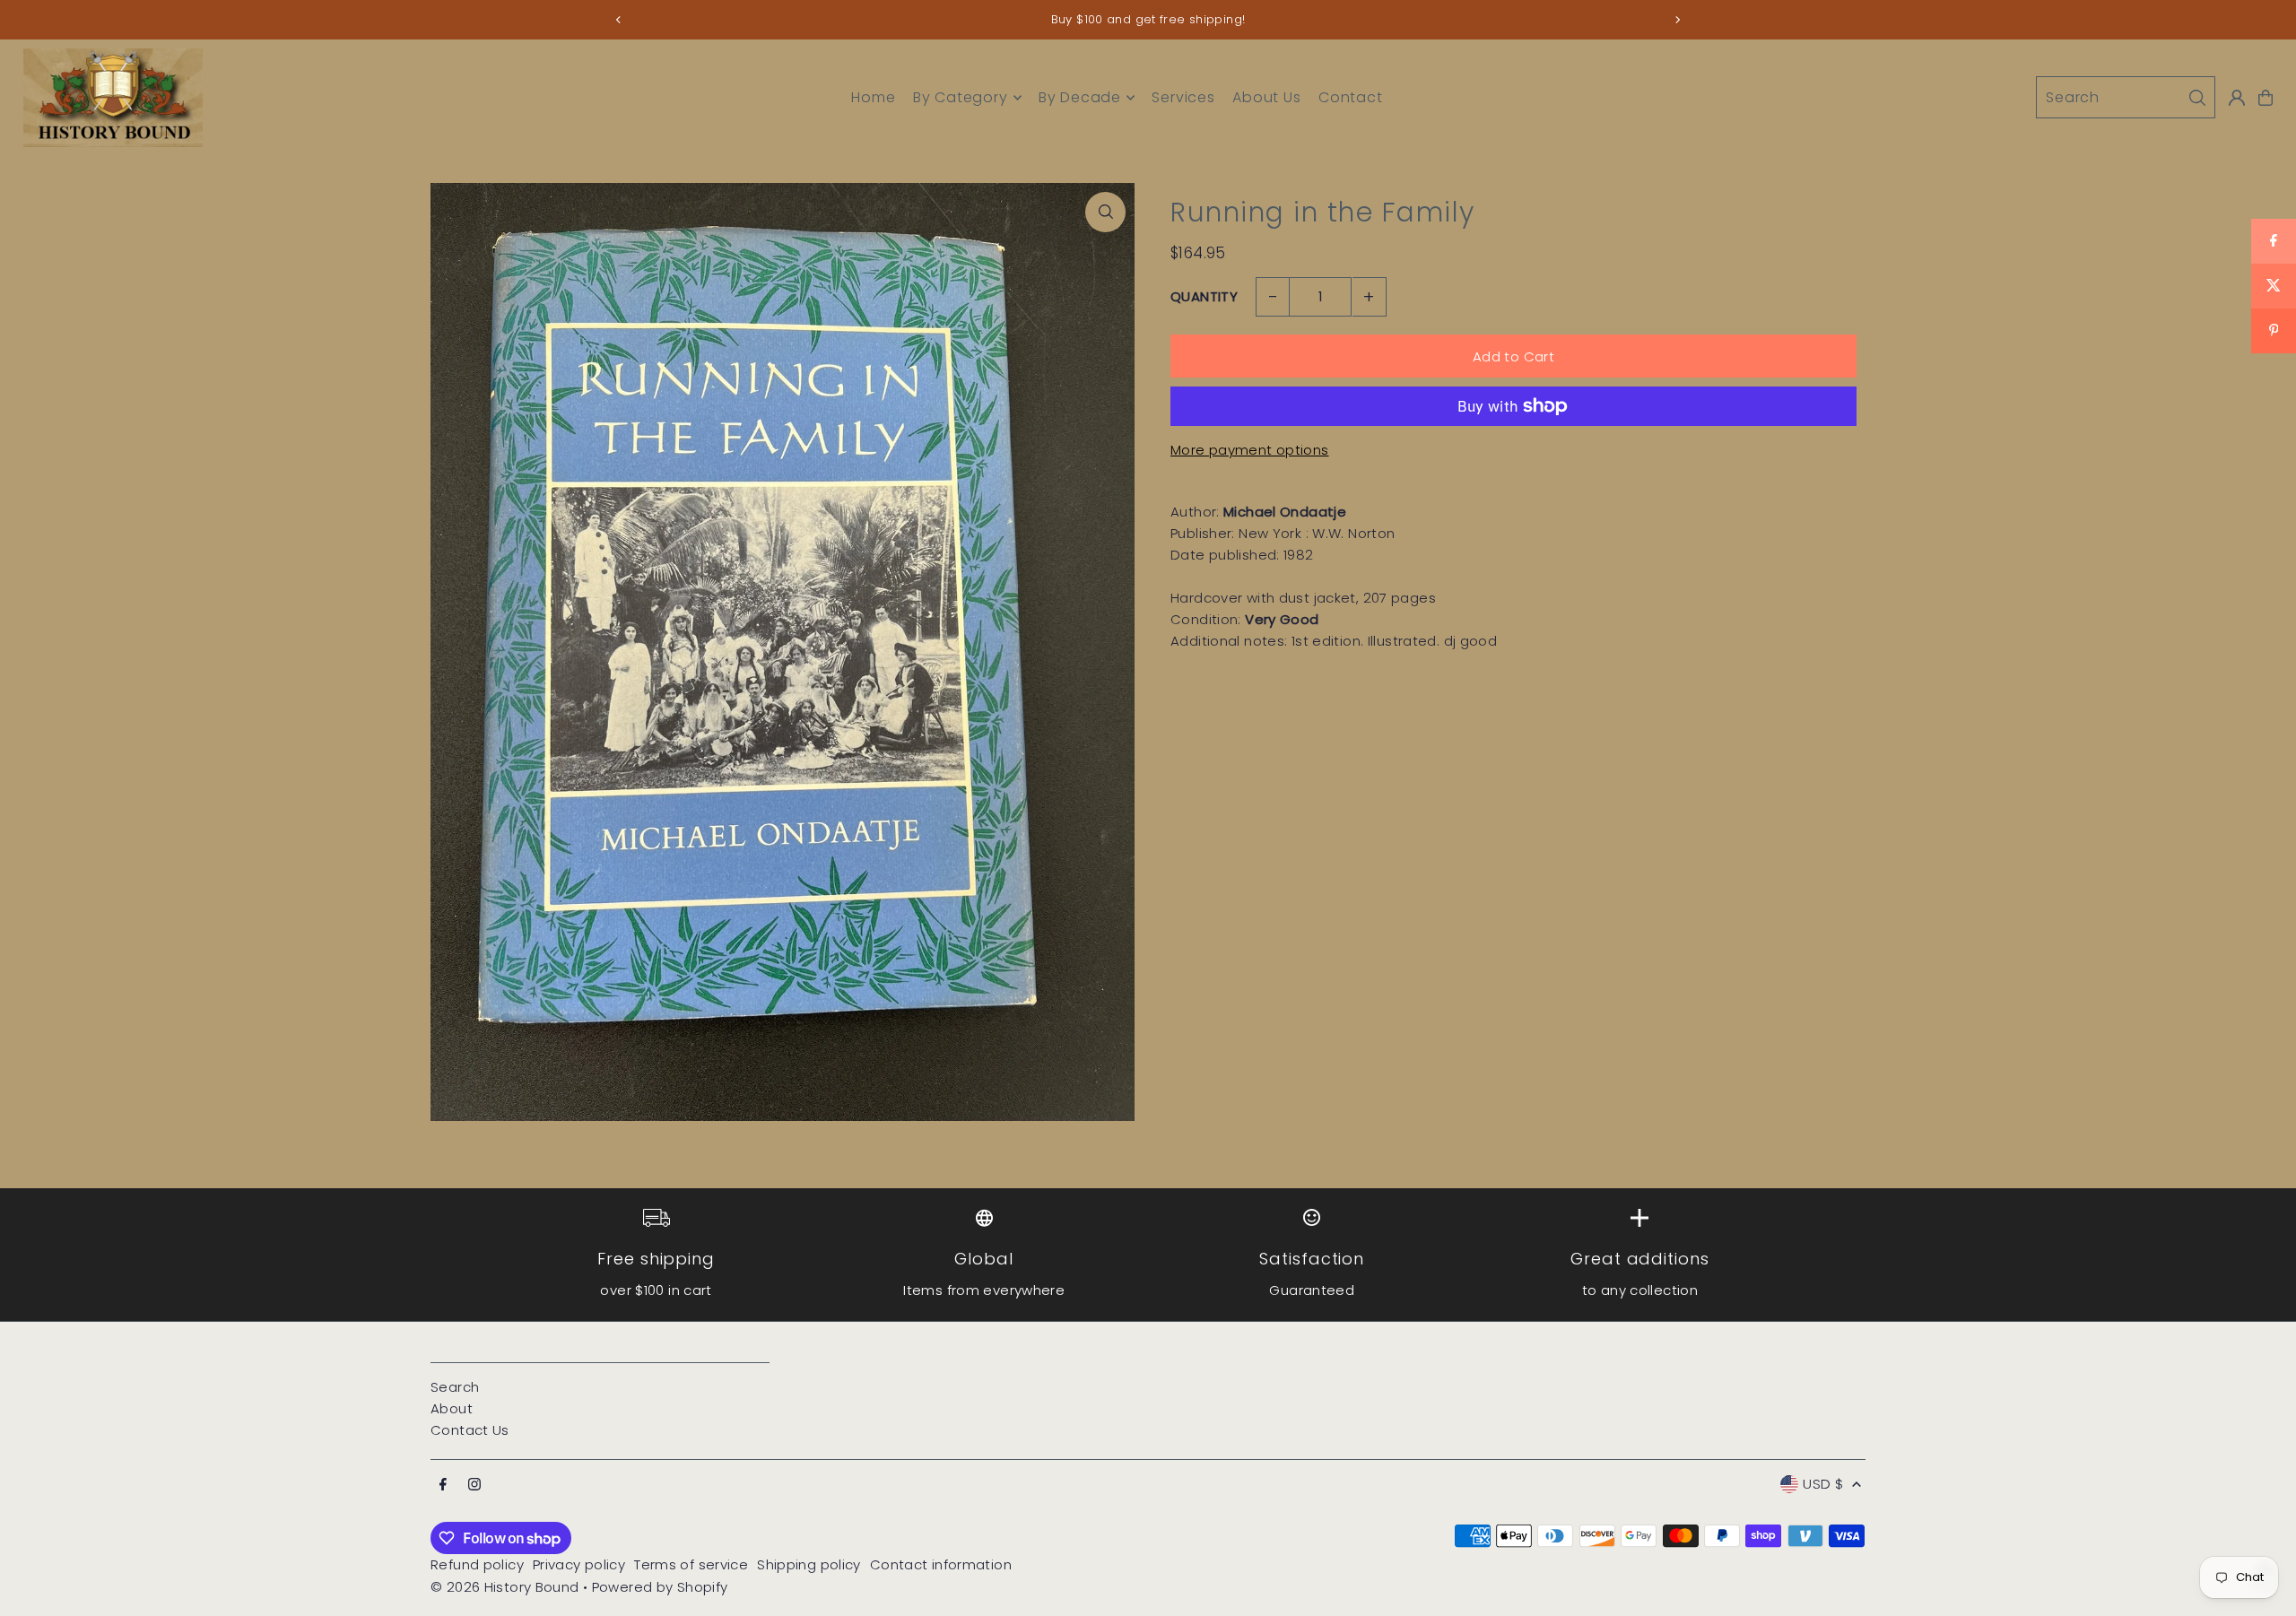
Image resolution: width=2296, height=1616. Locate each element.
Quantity (1204, 296)
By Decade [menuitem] (1080, 97)
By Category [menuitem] (961, 97)
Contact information (941, 1564)
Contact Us (470, 1430)
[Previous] (619, 20)
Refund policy (477, 1564)
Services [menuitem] (1183, 97)
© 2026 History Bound (505, 1587)
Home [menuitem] (873, 97)
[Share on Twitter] (2274, 286)
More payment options (1250, 450)
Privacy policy (579, 1564)
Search (455, 1387)
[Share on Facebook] (2274, 241)
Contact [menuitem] (1351, 97)
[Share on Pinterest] (2274, 331)
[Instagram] (474, 1485)
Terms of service (691, 1564)
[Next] (1677, 20)
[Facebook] (443, 1485)
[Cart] (2266, 98)
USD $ (1823, 1484)
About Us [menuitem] (1266, 97)
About (452, 1408)
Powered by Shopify (660, 1587)
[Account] (2237, 98)
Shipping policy (809, 1564)
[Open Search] (2126, 97)
